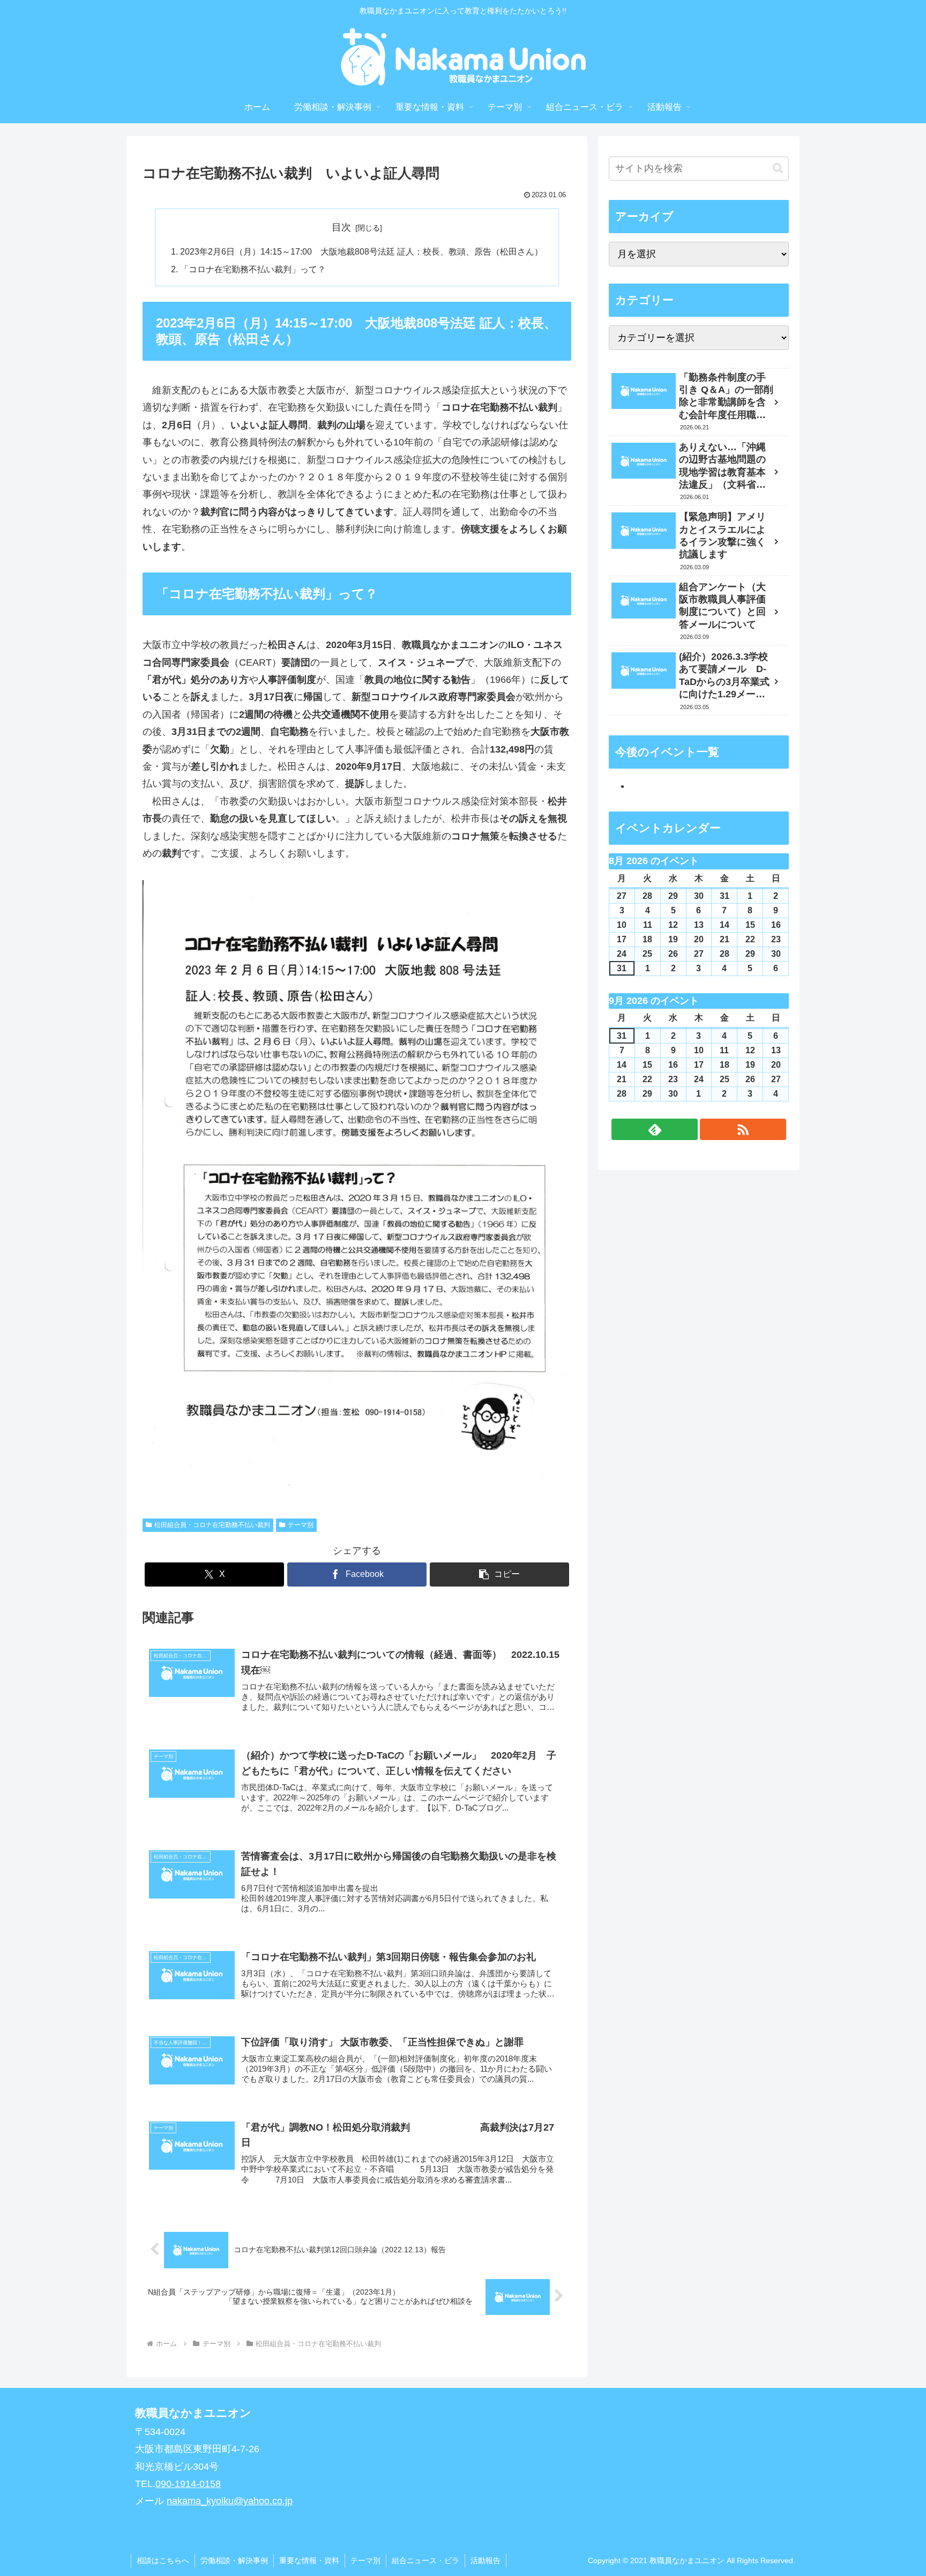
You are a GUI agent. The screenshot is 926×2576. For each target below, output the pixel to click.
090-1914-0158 (188, 2484)
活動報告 (486, 2560)
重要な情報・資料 (309, 2560)
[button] (499, 1574)
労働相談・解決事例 (234, 2560)
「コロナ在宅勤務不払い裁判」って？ (253, 269)
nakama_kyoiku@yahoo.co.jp (230, 2501)
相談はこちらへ (163, 2560)
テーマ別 (301, 1525)
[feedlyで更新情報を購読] (655, 1129)
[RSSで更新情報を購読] (743, 1129)
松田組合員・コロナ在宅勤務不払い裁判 (212, 1525)
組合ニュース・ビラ (425, 2560)
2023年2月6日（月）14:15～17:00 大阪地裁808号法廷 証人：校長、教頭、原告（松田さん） (361, 251)
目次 (341, 227)
